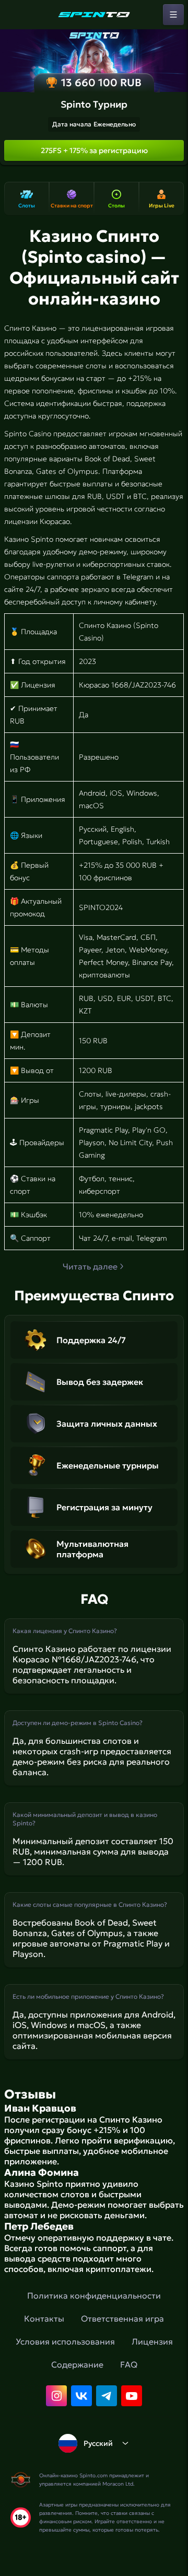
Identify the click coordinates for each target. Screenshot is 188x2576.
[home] (94, 15)
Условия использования (65, 2341)
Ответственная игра (122, 2318)
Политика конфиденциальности (94, 2295)
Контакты (44, 2318)
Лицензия (152, 2341)
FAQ (129, 2364)
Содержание (77, 2364)
